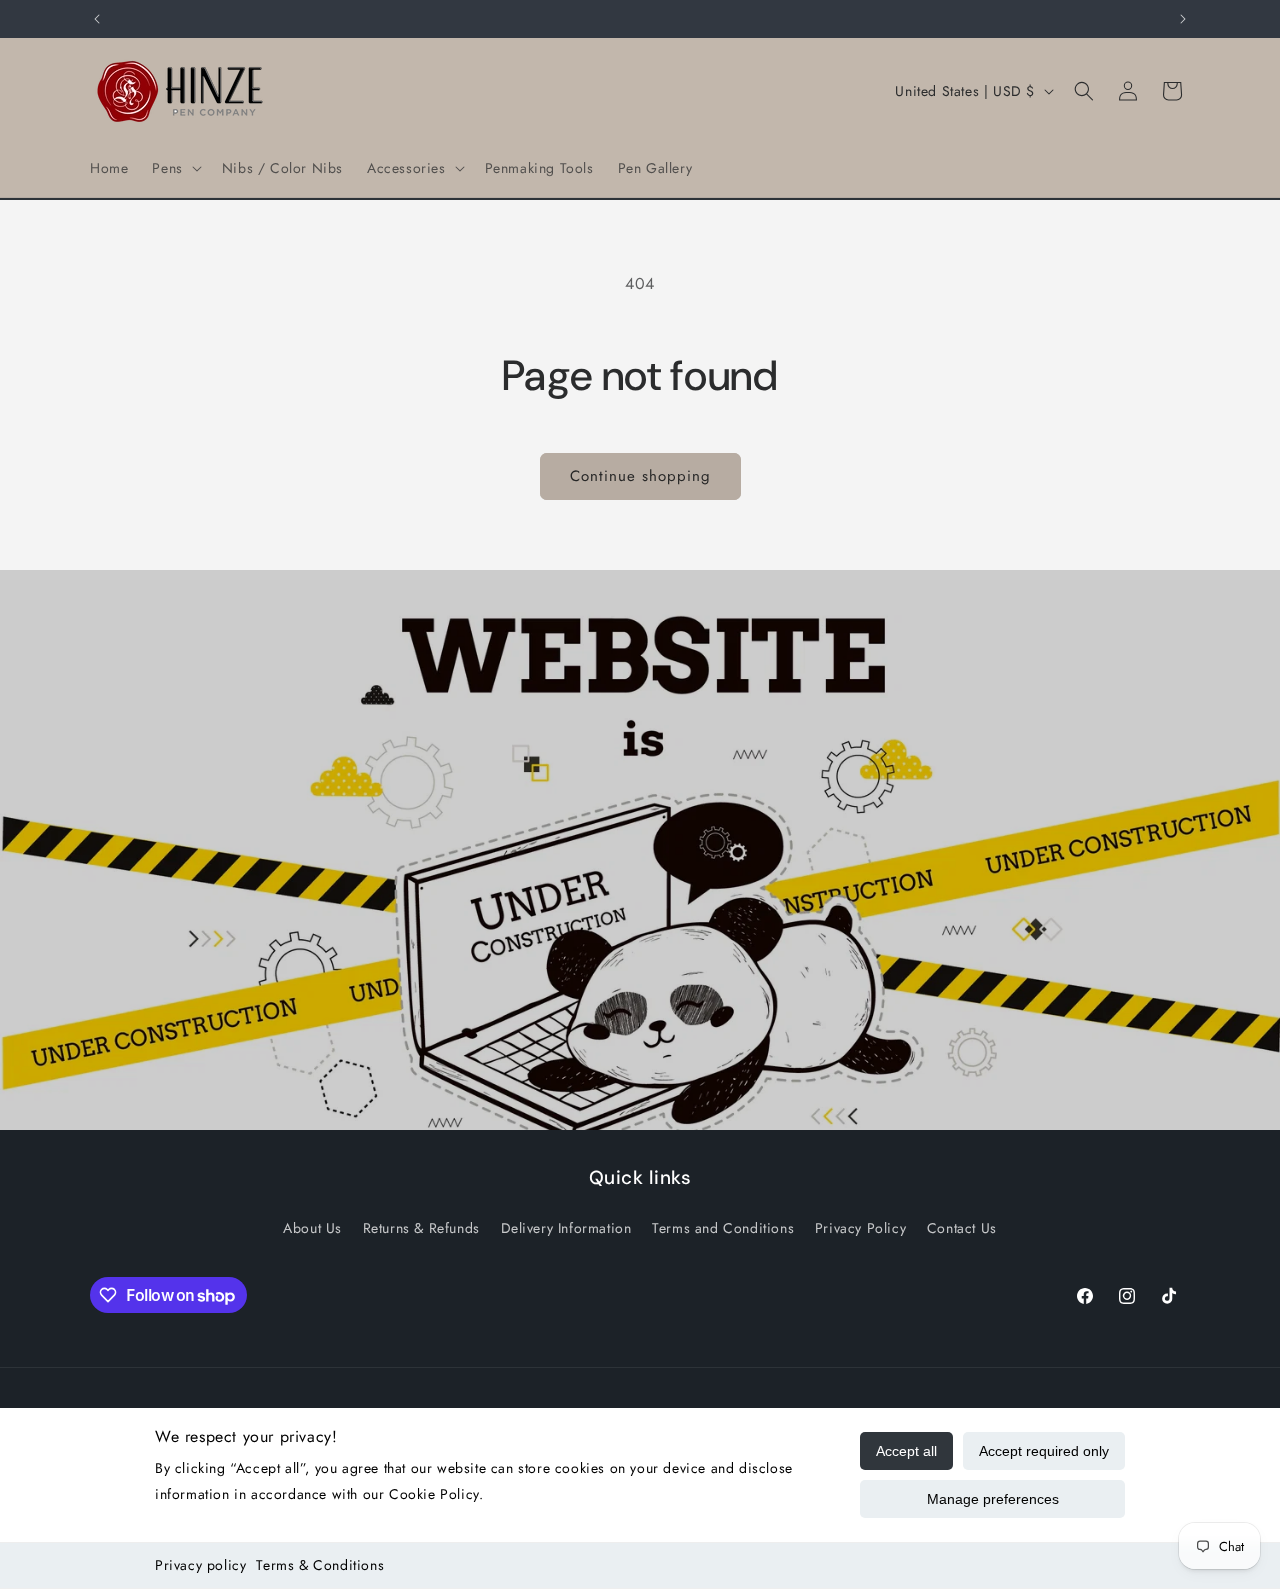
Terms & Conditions (320, 1565)
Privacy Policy (860, 1227)
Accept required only (1044, 1451)
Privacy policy (200, 1565)
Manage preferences (993, 1499)
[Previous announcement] (97, 19)
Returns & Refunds (421, 1227)
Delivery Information (566, 1227)
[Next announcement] (1183, 19)
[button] (174, 168)
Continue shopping (640, 476)
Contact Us (962, 1227)
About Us (312, 1227)
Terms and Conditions (723, 1227)
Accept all (906, 1451)
